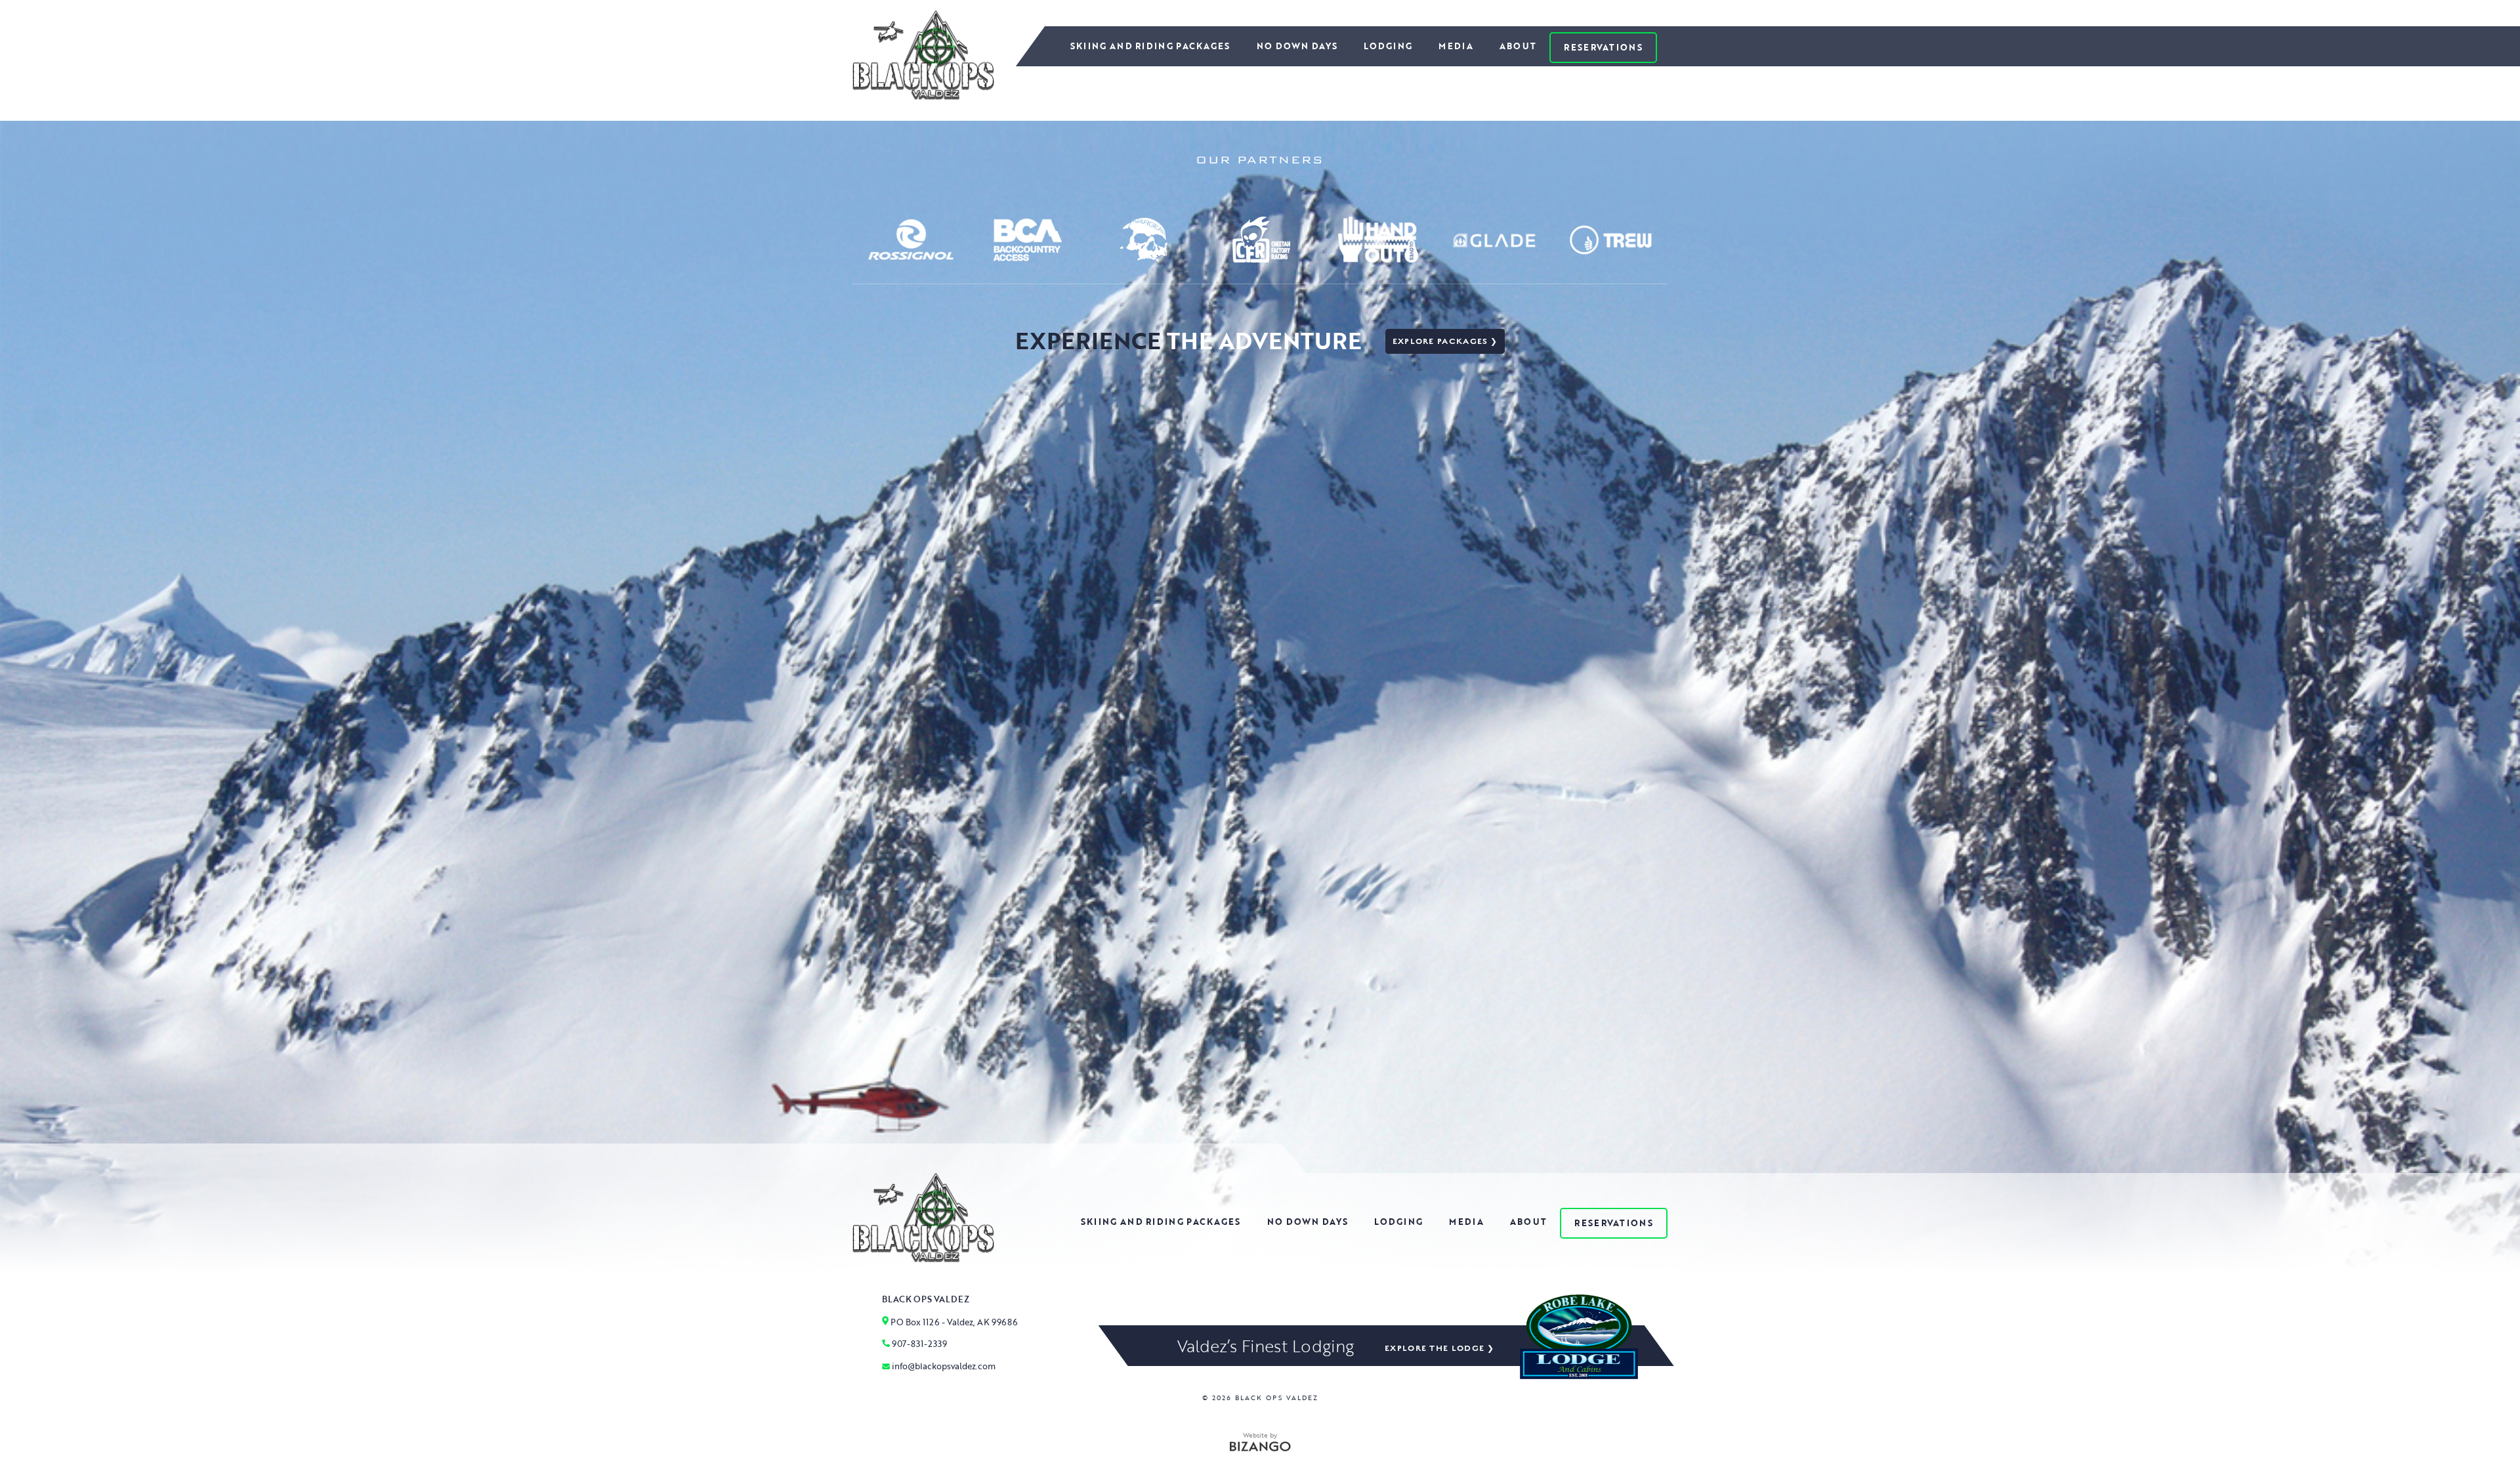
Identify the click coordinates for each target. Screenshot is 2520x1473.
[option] (911, 240)
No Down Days (1297, 46)
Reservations (1603, 47)
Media (1456, 46)
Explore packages (1440, 341)
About (1518, 46)
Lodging (1388, 46)
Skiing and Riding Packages (1150, 46)
